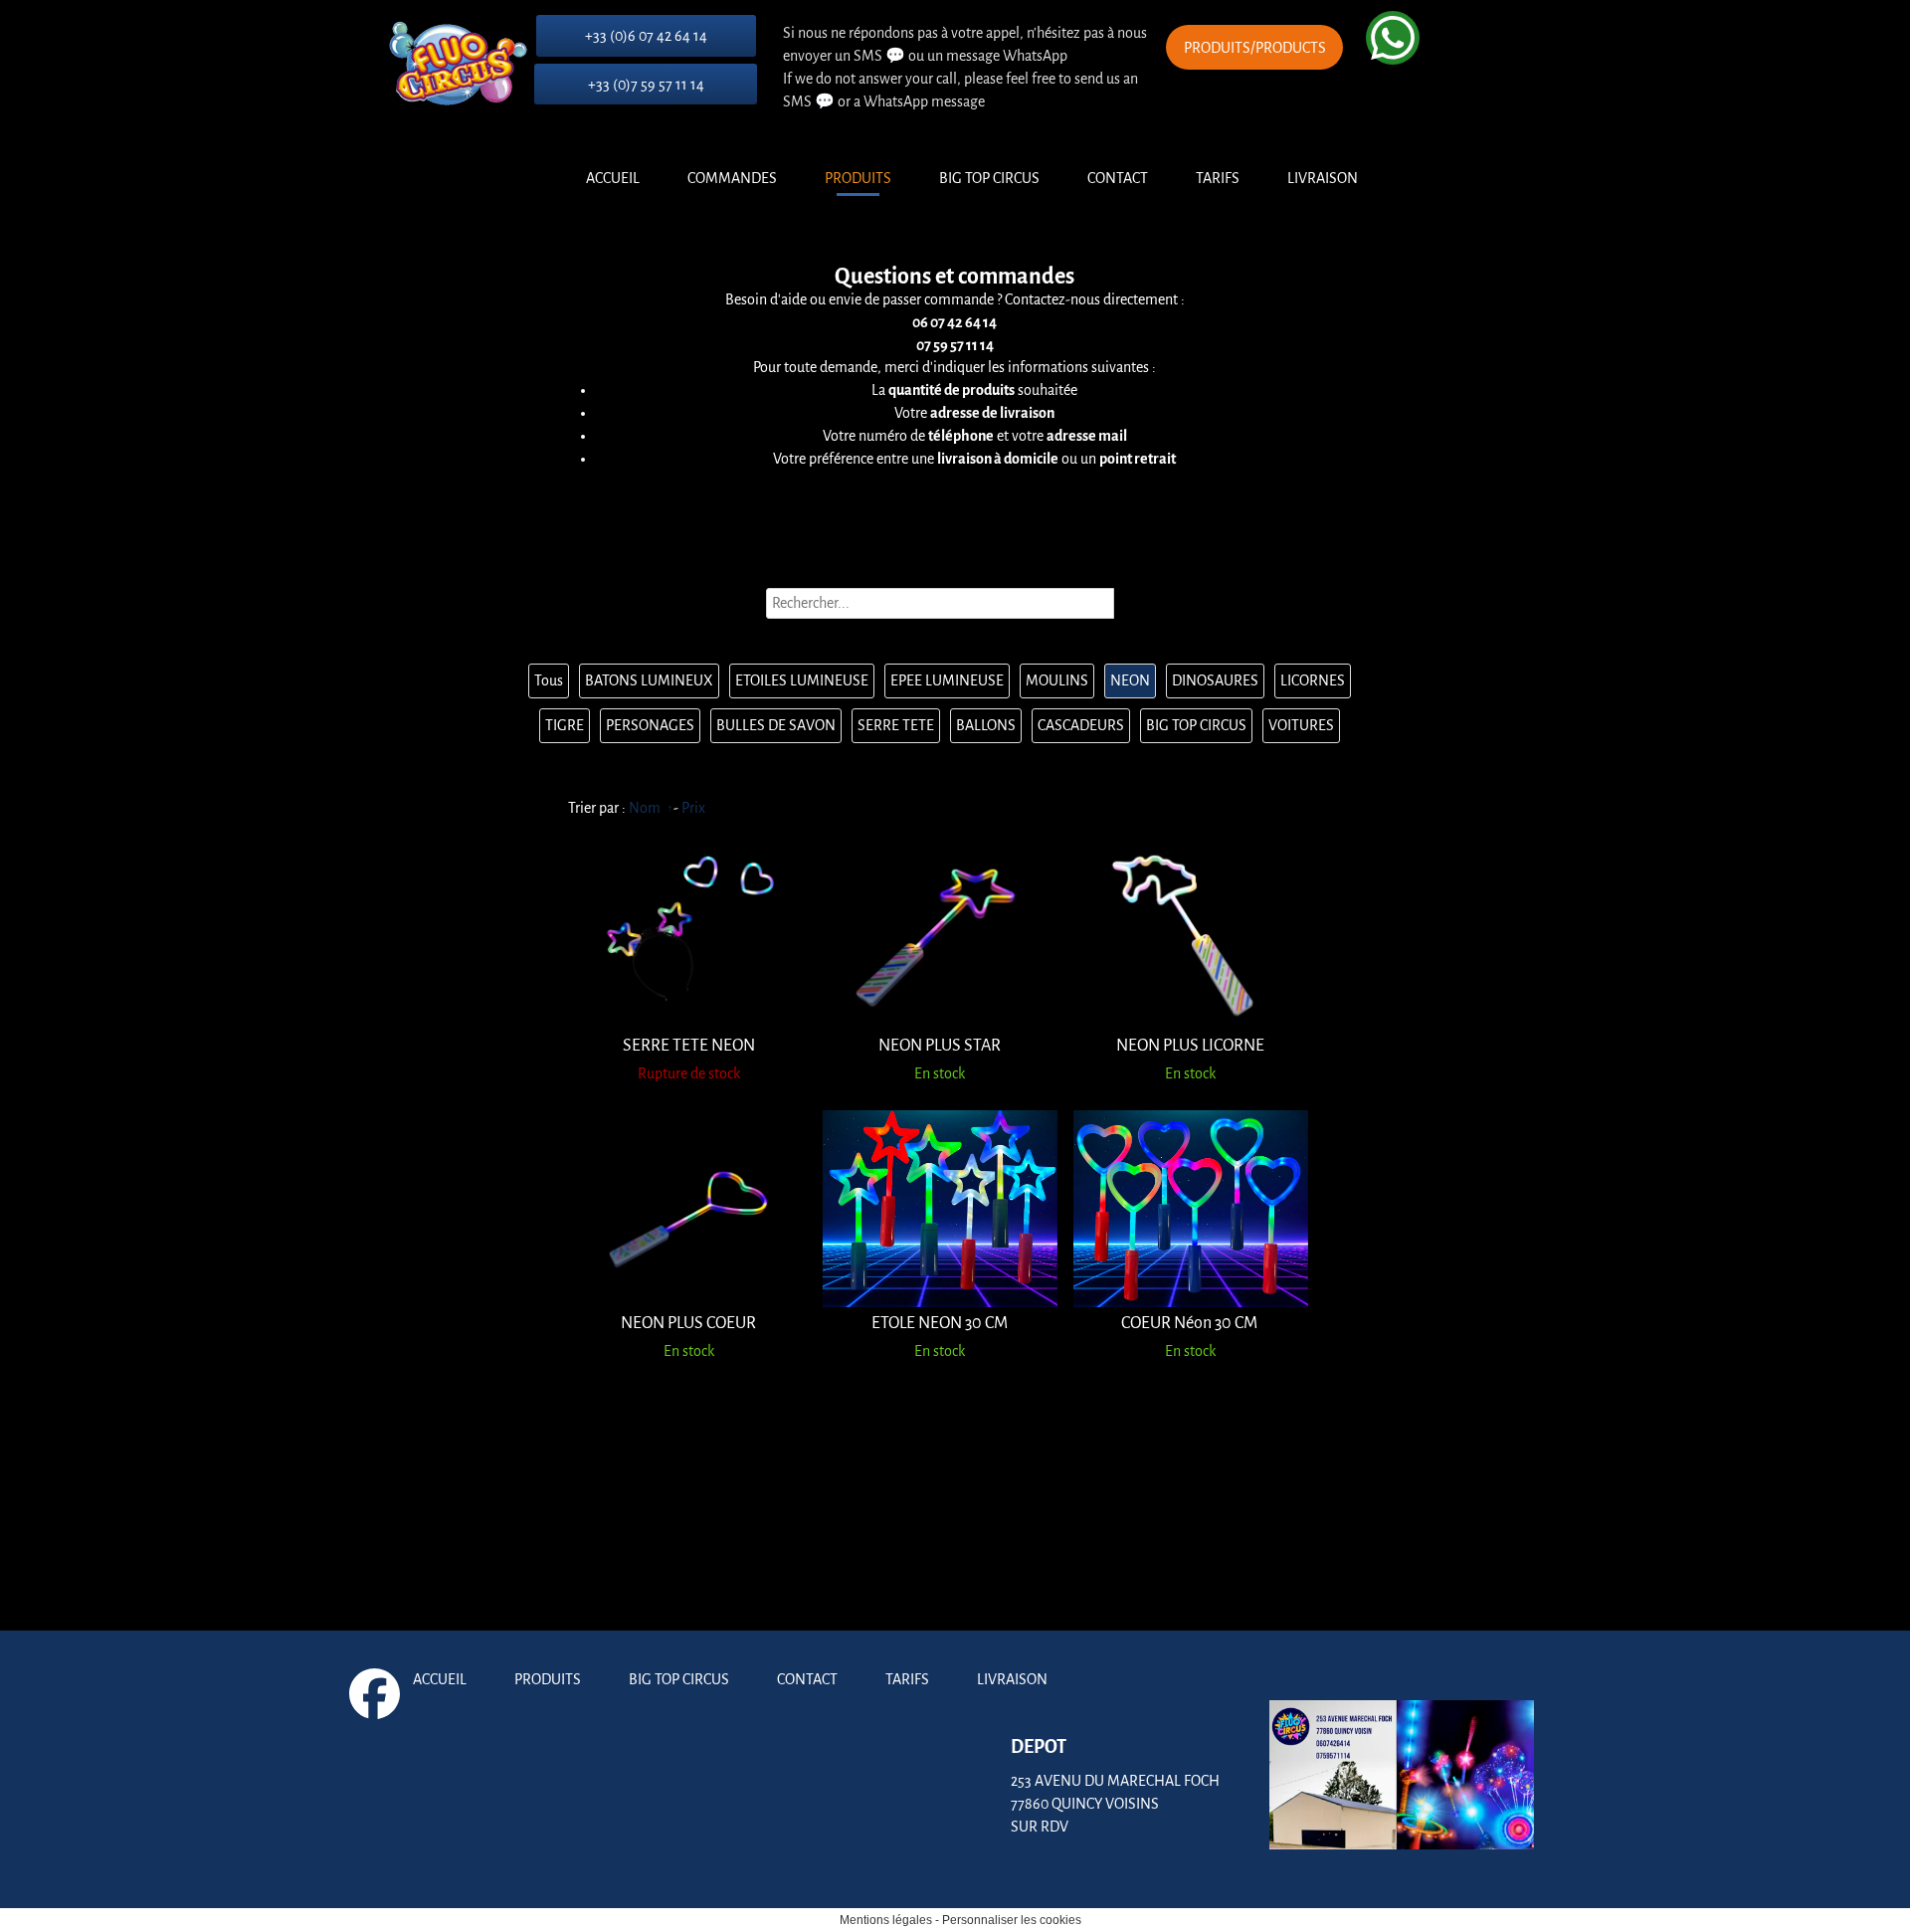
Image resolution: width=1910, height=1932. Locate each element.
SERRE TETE (896, 725)
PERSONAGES (650, 725)
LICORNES (1313, 680)
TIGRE (565, 725)
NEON (1130, 680)
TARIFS (1218, 178)
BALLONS (986, 725)
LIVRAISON (1323, 178)
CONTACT (1118, 178)
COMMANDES (732, 178)
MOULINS (1057, 680)
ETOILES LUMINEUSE (802, 680)
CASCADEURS (1081, 725)
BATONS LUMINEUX (649, 680)
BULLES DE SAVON (776, 725)
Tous (549, 680)
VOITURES (1301, 725)
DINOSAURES (1215, 680)
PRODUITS (858, 178)
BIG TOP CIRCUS (989, 178)
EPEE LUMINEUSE (947, 680)
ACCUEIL (613, 178)
